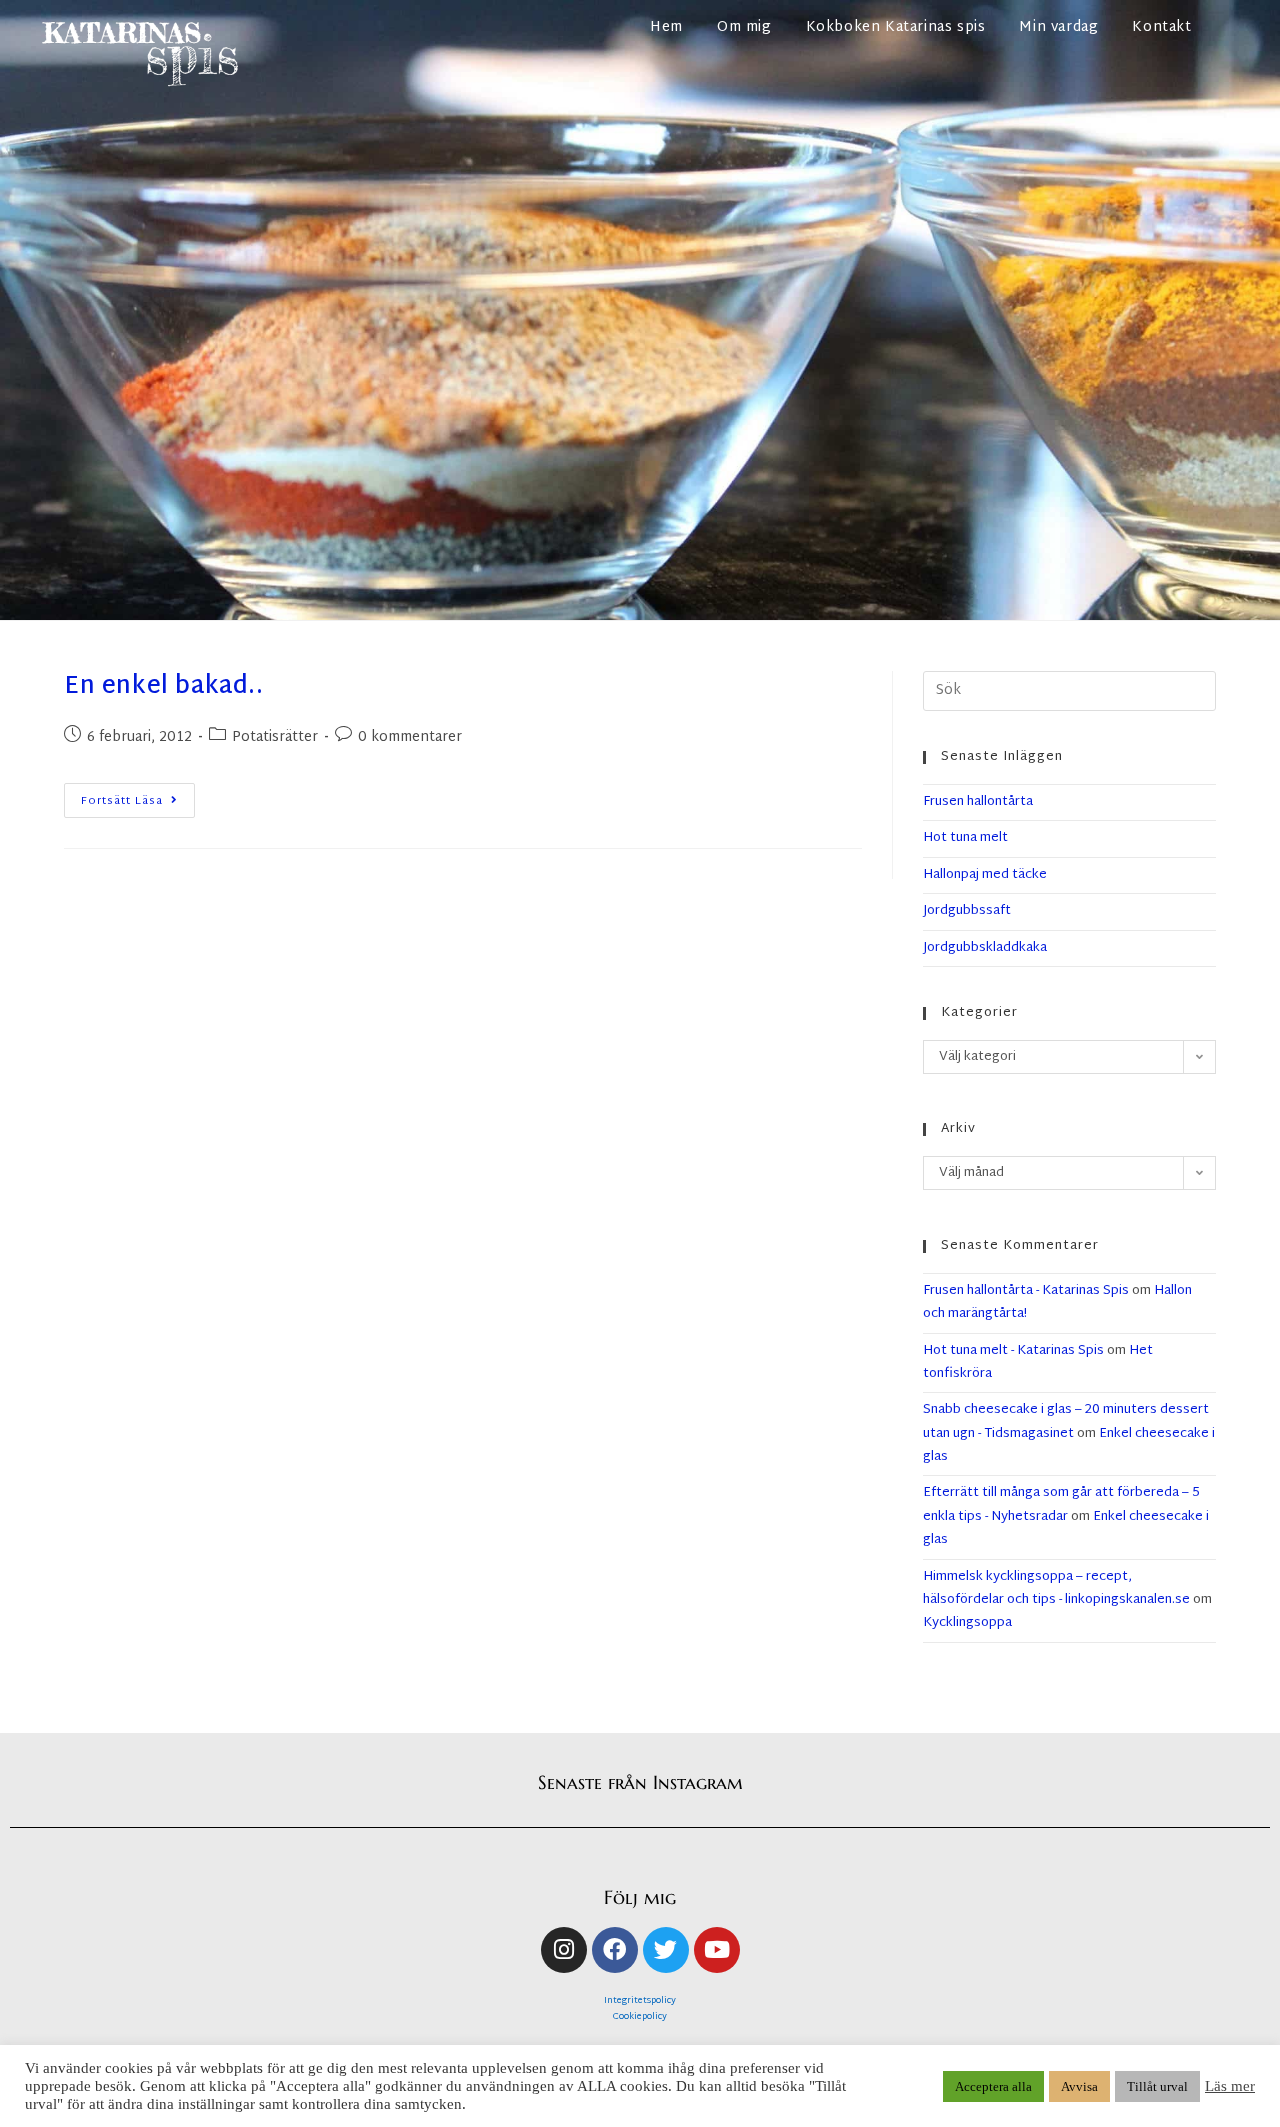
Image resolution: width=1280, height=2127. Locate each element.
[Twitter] (666, 1950)
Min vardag (1058, 27)
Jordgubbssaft (967, 911)
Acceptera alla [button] (993, 2086)
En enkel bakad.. (164, 687)
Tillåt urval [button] (1157, 2086)
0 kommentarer (410, 737)
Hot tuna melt (965, 838)
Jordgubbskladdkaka (985, 948)
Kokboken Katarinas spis (896, 27)
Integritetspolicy (640, 2001)
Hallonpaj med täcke (985, 875)
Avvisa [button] (1079, 2086)
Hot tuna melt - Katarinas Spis (1013, 1351)
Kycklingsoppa (967, 1623)
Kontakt (1161, 27)
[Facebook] (615, 1950)
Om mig (744, 27)
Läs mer (1230, 2086)
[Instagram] (564, 1950)
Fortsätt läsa (138, 797)
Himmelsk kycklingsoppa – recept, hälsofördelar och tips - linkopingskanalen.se (1056, 1588)
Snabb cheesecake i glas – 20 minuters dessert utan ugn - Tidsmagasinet (1066, 1421)
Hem (666, 27)
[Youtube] (717, 1950)
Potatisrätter (275, 737)
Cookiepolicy (640, 2017)
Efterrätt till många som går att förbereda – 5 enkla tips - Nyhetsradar (1061, 1504)
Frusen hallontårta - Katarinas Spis (1026, 1291)
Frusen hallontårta (978, 802)
